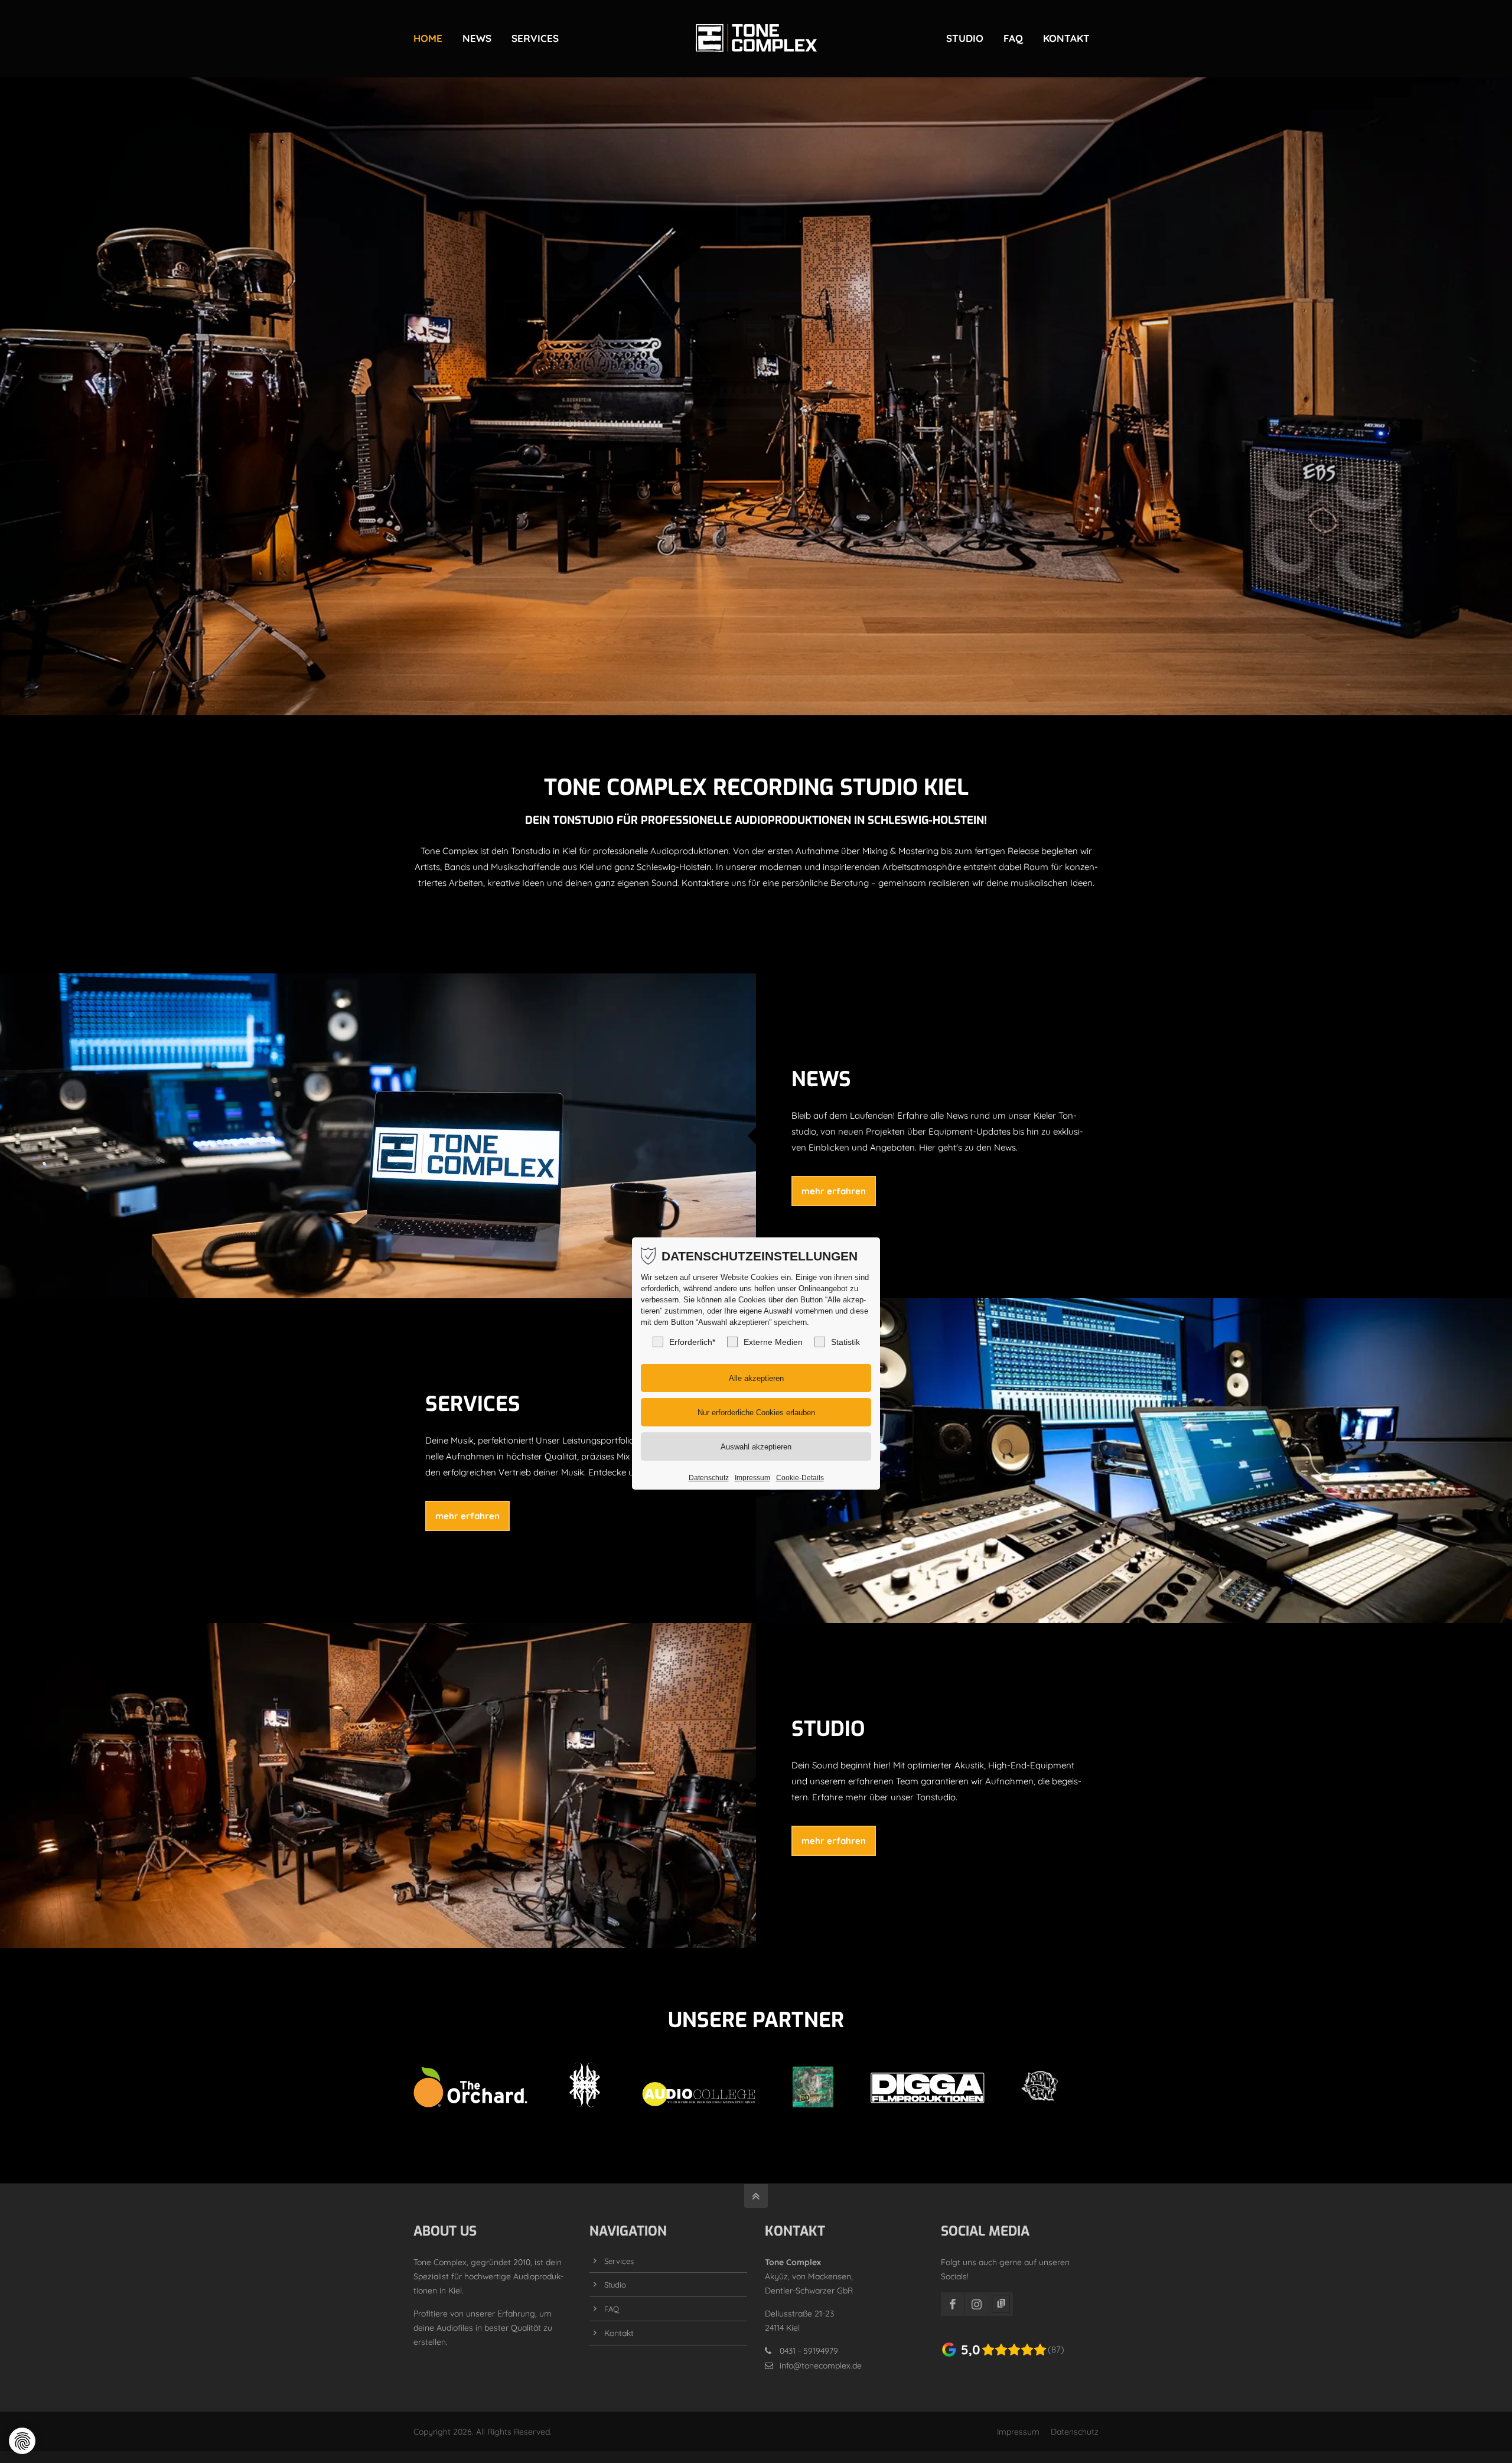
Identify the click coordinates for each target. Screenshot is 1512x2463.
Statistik (845, 1342)
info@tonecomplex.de (821, 2365)
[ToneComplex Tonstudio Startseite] (756, 38)
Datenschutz (1075, 2431)
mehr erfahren (834, 1191)
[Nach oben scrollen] (756, 2196)
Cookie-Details (800, 1478)
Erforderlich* (692, 1342)
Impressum (1018, 2431)
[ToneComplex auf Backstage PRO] (1001, 2304)
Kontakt (619, 2333)
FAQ (612, 2309)
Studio (615, 2285)
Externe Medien (773, 1342)
